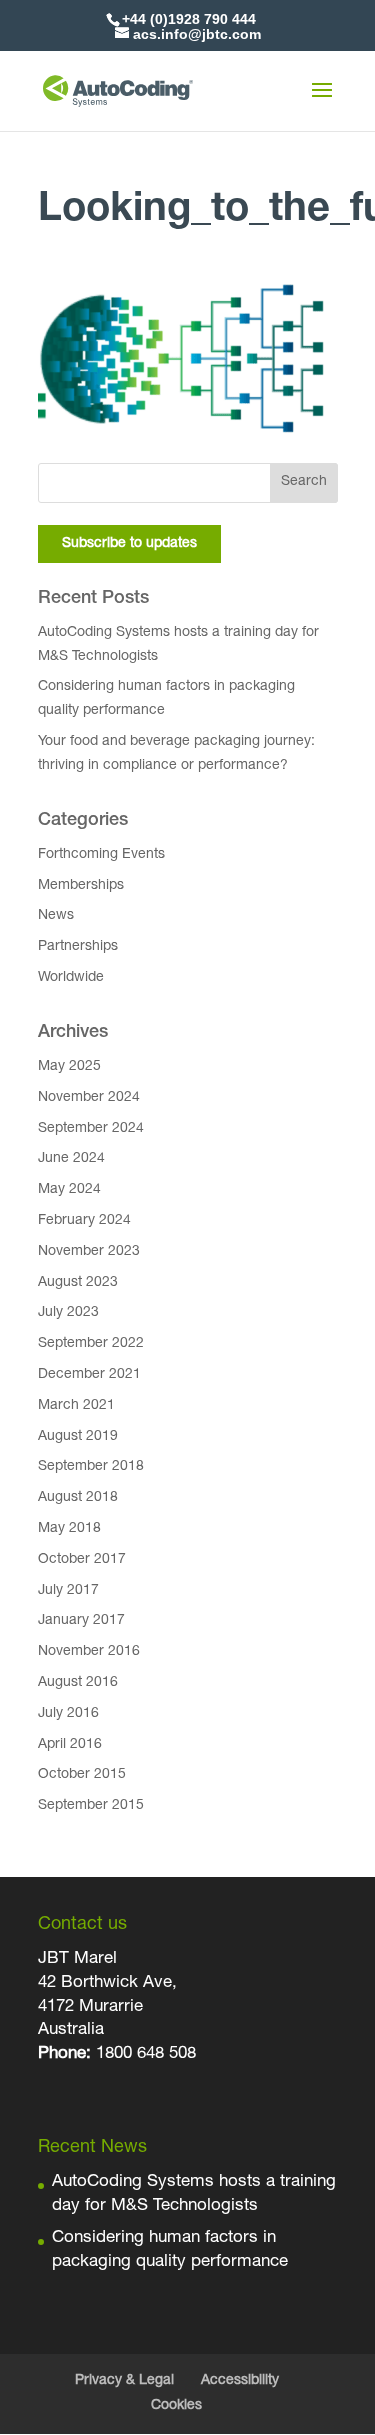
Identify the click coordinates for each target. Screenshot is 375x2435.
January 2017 (81, 1621)
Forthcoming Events (101, 855)
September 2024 (91, 1129)
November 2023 (89, 1252)
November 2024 (89, 1098)
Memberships (81, 886)
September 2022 (91, 1344)
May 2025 (69, 1067)
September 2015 (91, 1806)
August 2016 (78, 1683)
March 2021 (76, 1406)
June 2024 (71, 1159)
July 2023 (68, 1313)
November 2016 (89, 1652)
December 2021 (89, 1375)
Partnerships (78, 947)
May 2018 (69, 1529)
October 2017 (82, 1560)
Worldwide (71, 978)
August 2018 (78, 1498)
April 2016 (70, 1745)
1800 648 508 (143, 2054)
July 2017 (68, 1591)
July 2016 (68, 1714)
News (56, 916)
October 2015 (82, 1775)
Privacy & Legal (124, 2381)
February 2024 (84, 1221)
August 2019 (78, 1437)
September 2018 (91, 1467)
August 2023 (78, 1283)
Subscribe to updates (129, 544)
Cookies (176, 2406)
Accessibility (240, 2381)
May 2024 (69, 1190)
